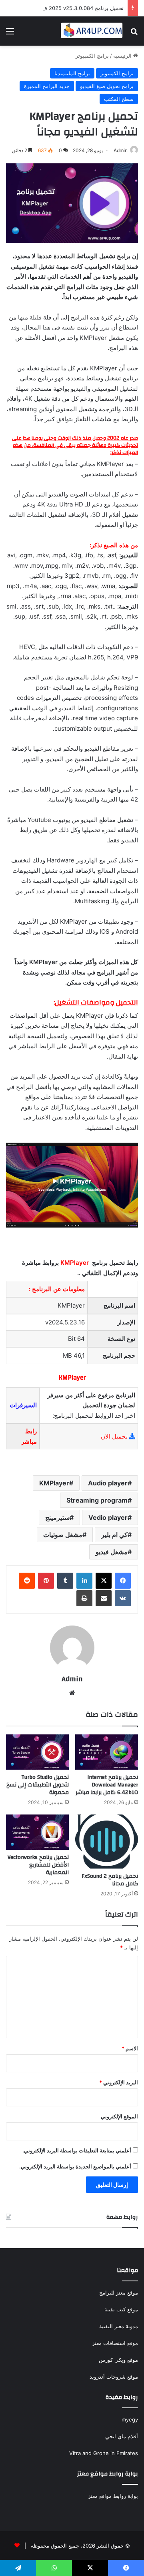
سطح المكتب (119, 99)
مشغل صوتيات (63, 1535)
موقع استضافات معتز (115, 2343)
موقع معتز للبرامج (119, 2293)
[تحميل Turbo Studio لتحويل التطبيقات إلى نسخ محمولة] (37, 1752)
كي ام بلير (114, 1535)
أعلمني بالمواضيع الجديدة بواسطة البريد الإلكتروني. (75, 2166)
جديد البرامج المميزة (47, 86)
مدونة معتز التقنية (119, 2326)
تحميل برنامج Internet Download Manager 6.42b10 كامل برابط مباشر (107, 1785)
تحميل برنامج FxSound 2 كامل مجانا (110, 1880)
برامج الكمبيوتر (92, 56)
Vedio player (108, 1517)
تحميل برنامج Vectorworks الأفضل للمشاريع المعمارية (38, 1865)
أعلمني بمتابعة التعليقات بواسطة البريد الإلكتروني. (77, 2150)
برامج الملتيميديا (72, 73)
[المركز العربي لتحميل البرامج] (92, 31)
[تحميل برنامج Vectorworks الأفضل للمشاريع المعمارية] (37, 1832)
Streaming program (97, 1500)
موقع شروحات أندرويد (114, 2377)
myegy (130, 2419)
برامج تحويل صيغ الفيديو (107, 86)
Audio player (108, 1483)
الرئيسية (123, 56)
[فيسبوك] (123, 1581)
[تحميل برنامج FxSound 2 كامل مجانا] (107, 1842)
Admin (121, 150)
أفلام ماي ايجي (122, 2436)
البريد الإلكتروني (119, 2082)
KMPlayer (54, 1483)
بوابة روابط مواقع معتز (113, 2496)
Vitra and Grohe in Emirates (104, 2453)
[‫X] (104, 1581)
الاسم (130, 2048)
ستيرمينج (57, 1517)
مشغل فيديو (112, 1552)
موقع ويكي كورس (118, 2360)
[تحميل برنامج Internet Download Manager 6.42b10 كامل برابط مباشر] (107, 1752)
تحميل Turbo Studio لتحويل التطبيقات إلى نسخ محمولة (38, 1785)
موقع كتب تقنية (121, 2309)
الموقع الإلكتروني (119, 2116)
